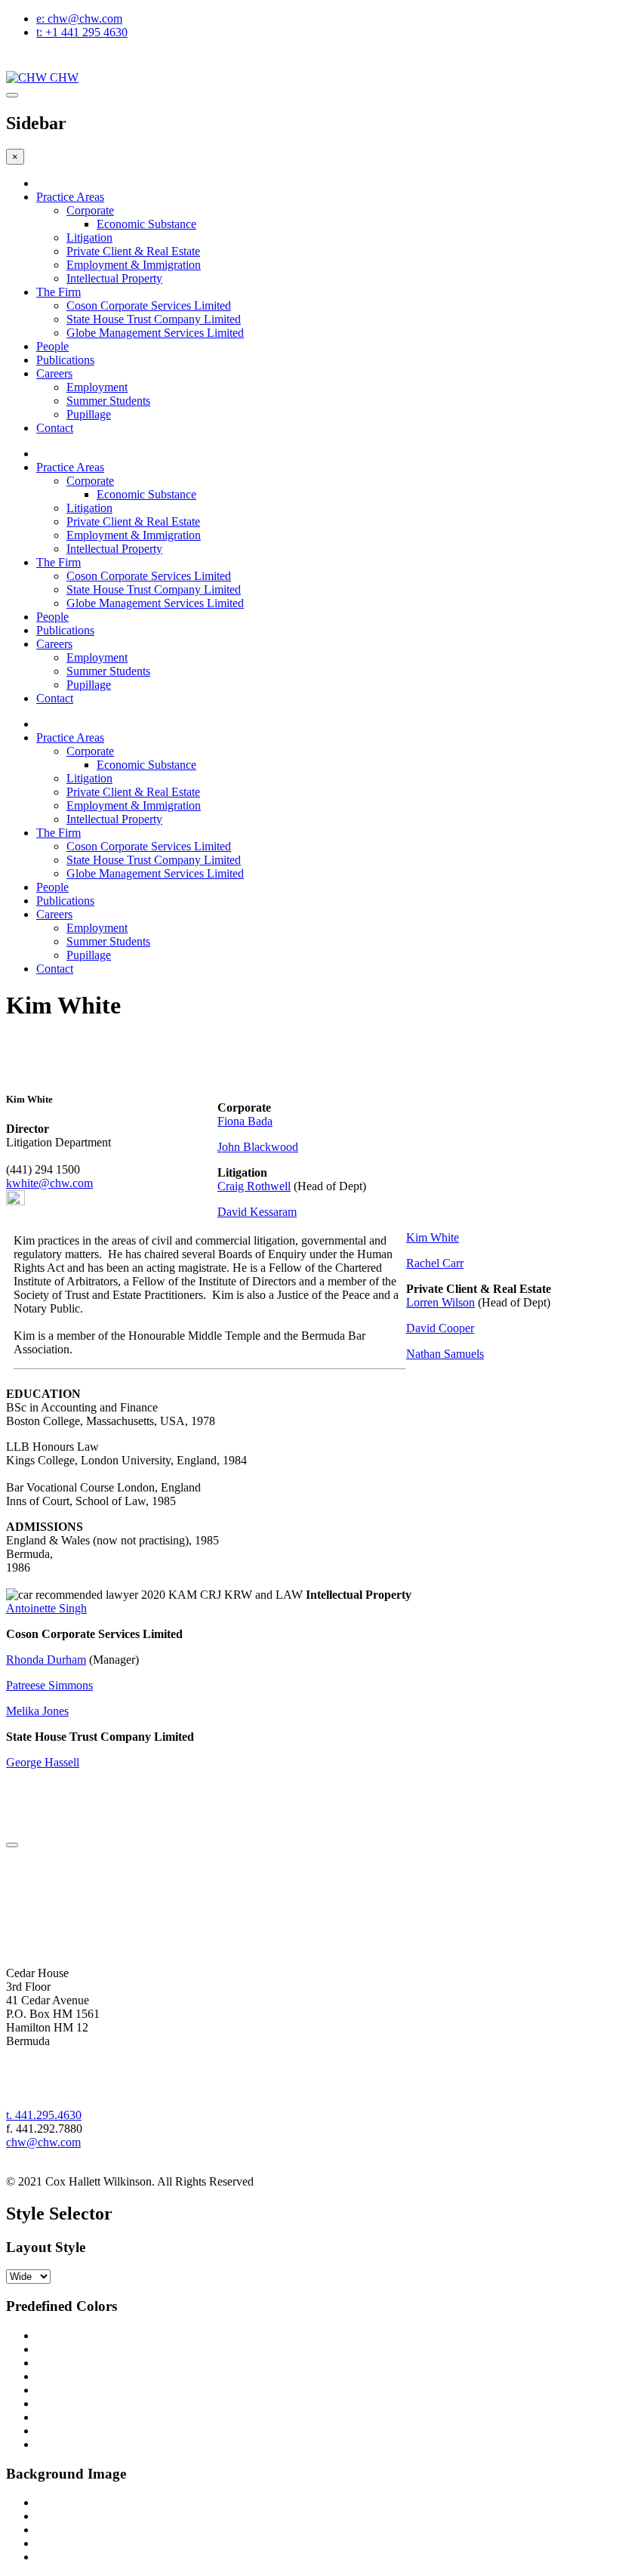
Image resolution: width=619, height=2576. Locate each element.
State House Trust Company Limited (154, 860)
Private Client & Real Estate (133, 792)
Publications (65, 901)
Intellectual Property (114, 819)
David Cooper (440, 1328)
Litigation (89, 778)
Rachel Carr (435, 1263)
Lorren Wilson (440, 1302)
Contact (55, 969)
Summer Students (108, 941)
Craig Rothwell (254, 1186)
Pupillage (89, 955)
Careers (54, 914)
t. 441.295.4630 (44, 2115)
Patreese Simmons (49, 1685)
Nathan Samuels (445, 1354)
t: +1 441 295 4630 (82, 32)
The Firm (59, 833)
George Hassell (43, 1762)
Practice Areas (70, 197)
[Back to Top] (12, 1845)
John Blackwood (258, 1147)
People (52, 887)
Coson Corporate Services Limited (149, 846)
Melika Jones (37, 1711)
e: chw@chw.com (79, 19)
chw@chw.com (43, 2142)
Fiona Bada (245, 1121)
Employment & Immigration (134, 805)
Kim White (433, 1237)
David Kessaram (257, 1212)
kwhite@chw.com (49, 1183)
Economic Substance (146, 765)
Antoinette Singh (46, 1608)
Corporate (90, 751)
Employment (97, 928)
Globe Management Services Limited (155, 873)
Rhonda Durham (46, 1660)
